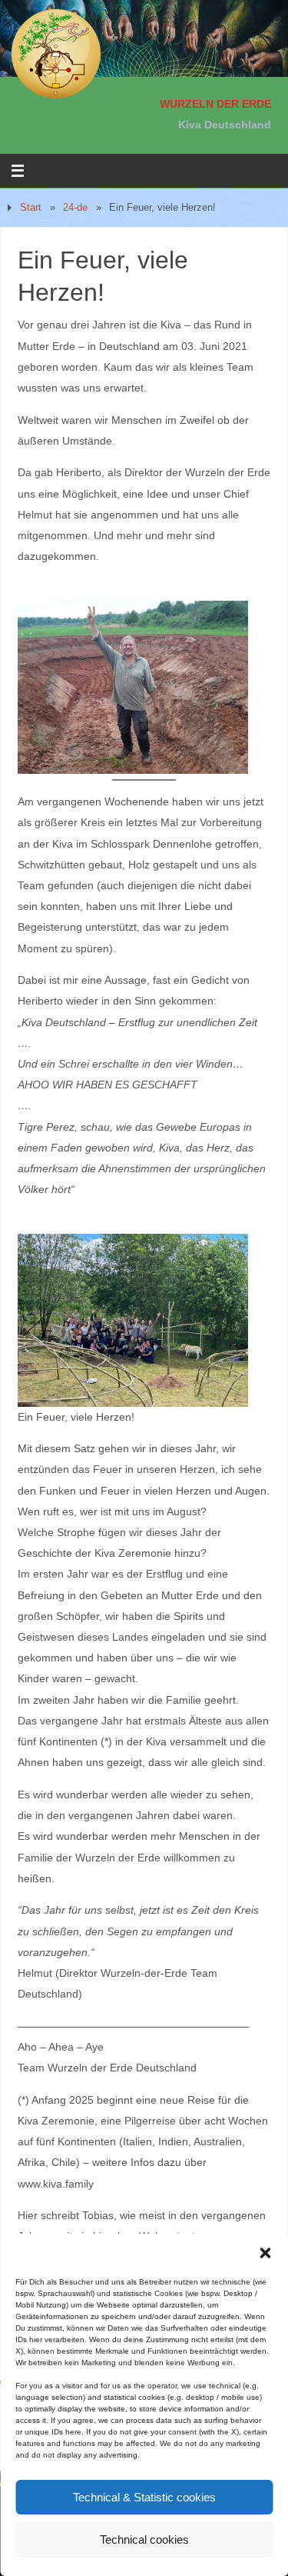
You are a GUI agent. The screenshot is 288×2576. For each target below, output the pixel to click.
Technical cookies (144, 2539)
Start (31, 207)
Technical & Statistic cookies (144, 2497)
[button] (265, 2253)
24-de (75, 207)
